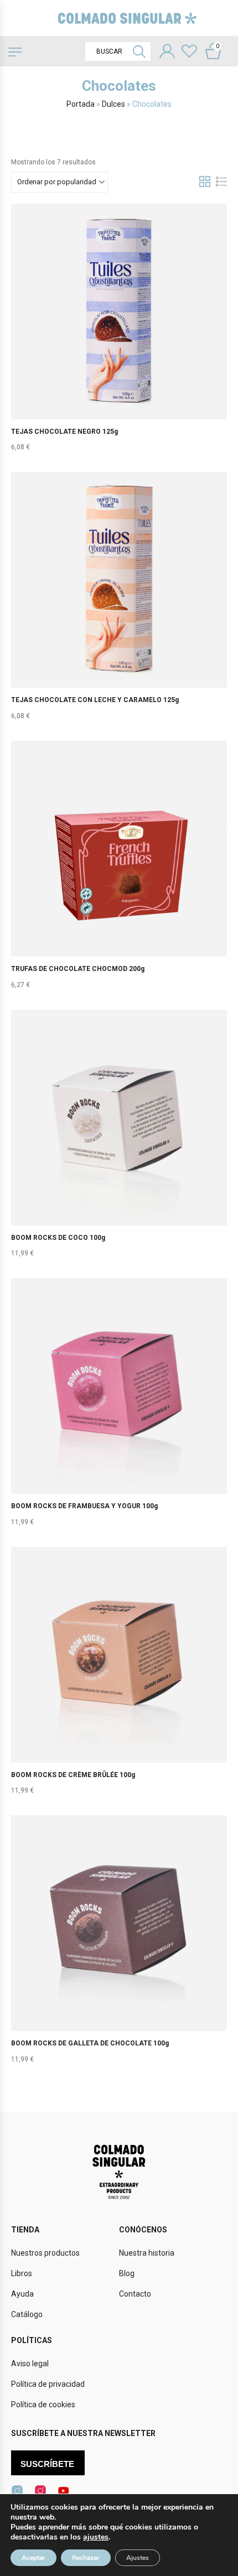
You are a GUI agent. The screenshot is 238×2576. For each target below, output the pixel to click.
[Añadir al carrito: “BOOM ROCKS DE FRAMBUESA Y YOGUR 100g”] (119, 1409)
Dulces (113, 104)
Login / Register (167, 53)
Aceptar (33, 2558)
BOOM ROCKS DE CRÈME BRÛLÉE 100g (73, 1775)
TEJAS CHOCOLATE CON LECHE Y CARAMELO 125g (95, 700)
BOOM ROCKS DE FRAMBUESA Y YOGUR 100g (84, 1506)
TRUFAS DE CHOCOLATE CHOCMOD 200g (78, 969)
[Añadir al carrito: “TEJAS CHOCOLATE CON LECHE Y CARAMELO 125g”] (119, 603)
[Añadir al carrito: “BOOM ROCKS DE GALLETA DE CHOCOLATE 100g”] (119, 1946)
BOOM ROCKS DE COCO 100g (58, 1238)
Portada (81, 104)
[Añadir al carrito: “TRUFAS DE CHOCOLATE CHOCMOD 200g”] (119, 871)
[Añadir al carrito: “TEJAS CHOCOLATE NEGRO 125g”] (119, 334)
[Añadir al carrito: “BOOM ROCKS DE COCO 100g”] (119, 1140)
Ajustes (138, 2558)
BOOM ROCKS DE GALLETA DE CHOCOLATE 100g (90, 2043)
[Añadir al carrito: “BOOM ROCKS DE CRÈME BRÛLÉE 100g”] (119, 1677)
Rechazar (86, 2558)
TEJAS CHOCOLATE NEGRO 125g (64, 432)
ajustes (96, 2537)
